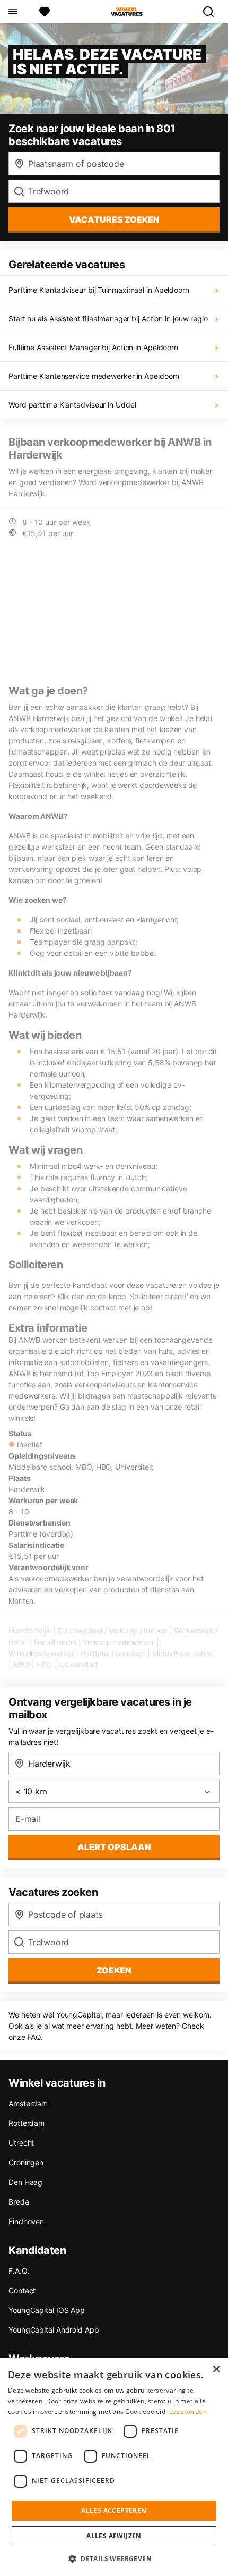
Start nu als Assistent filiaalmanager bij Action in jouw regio (108, 319)
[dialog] (114, 2467)
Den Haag (25, 2182)
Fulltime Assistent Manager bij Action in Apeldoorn (93, 347)
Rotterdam (27, 2123)
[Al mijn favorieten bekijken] (45, 12)
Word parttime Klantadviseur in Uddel (72, 405)
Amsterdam (28, 2103)
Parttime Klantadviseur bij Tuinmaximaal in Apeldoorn (99, 290)
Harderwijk (30, 1630)
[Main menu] (12, 12)
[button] (114, 2558)
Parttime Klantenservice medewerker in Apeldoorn (94, 376)
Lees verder (187, 2412)
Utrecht (21, 2143)
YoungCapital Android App (54, 2330)
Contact (22, 2290)
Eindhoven (26, 2221)
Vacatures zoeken (114, 219)
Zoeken (114, 1970)
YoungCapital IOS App (47, 2310)
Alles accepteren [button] (114, 2510)
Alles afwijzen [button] (114, 2536)
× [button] (216, 2370)
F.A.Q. (19, 2271)
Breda (19, 2202)
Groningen (26, 2162)
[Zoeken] (213, 12)
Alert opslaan (114, 1847)
